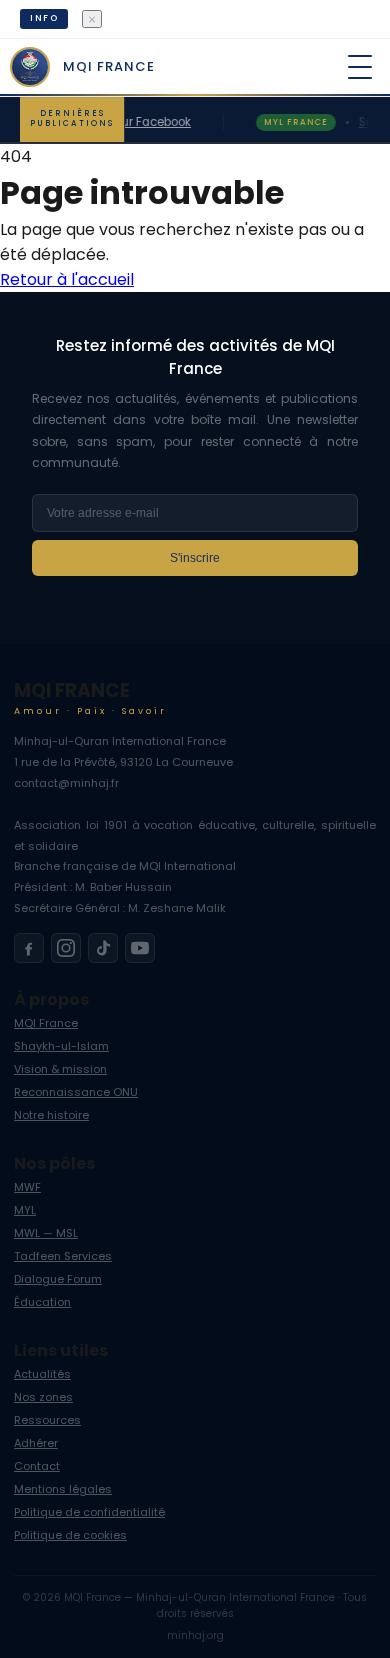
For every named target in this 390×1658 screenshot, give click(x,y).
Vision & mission (60, 1069)
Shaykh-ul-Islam (61, 1046)
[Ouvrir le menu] (360, 67)
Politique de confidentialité (89, 1512)
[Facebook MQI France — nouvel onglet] (29, 948)
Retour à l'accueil (67, 279)
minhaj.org (195, 1635)
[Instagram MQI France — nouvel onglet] (66, 948)
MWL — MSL (46, 1233)
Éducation (42, 1302)
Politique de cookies (70, 1535)
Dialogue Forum (58, 1279)
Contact (37, 1466)
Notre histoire (51, 1115)
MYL (25, 1210)
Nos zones (43, 1397)
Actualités (42, 1374)
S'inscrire (195, 558)
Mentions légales (63, 1489)
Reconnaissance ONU (76, 1092)
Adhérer (36, 1443)
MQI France (46, 1023)
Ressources (47, 1420)
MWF (27, 1187)
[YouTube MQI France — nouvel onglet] (140, 948)
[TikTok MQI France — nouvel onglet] (103, 948)
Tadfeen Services (63, 1256)
